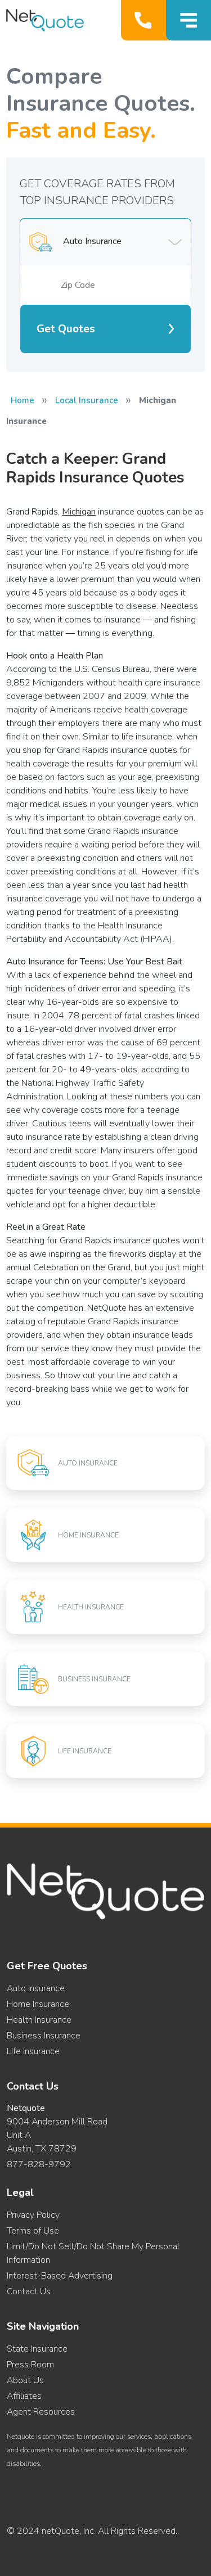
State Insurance (37, 2349)
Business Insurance (44, 2036)
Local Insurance (87, 400)
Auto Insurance (36, 1988)
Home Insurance (38, 2004)
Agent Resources (41, 2412)
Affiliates (24, 2396)
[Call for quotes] (145, 20)
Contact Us (29, 2291)
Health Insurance (39, 2020)
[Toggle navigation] (188, 20)
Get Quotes (66, 329)
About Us (25, 2380)
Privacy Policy (33, 2215)
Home (23, 400)
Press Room (30, 2365)
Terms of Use (33, 2231)
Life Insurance (33, 2051)
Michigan (79, 512)
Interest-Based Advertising (60, 2276)
